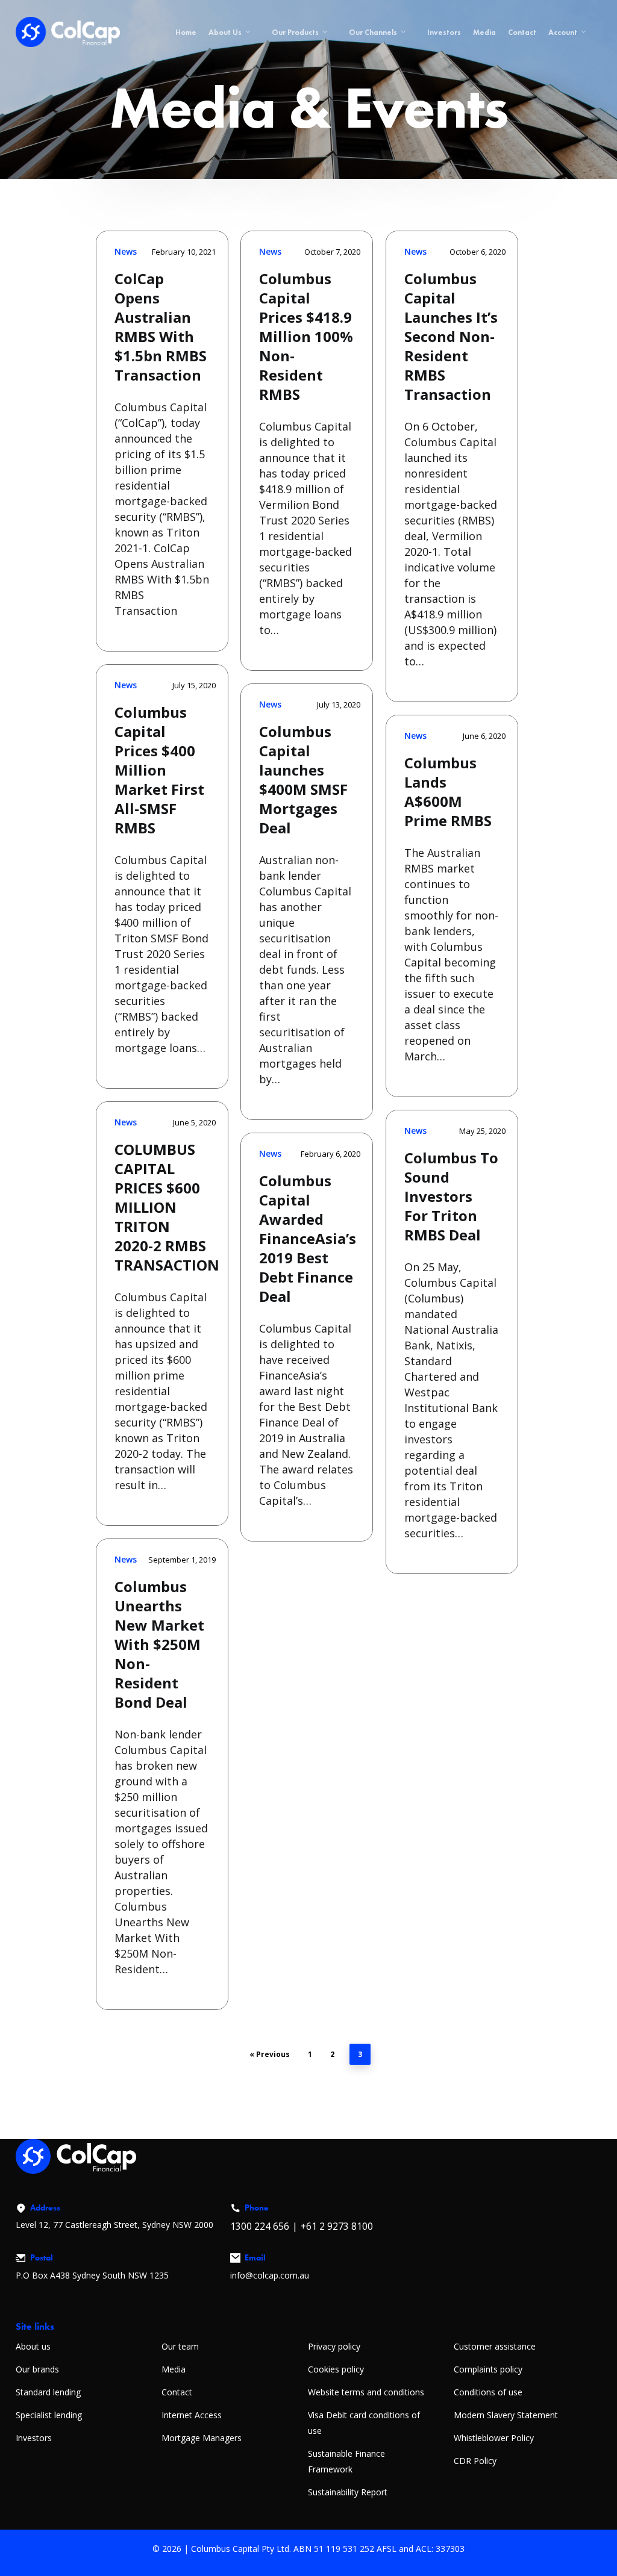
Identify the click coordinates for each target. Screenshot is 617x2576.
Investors (444, 32)
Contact (522, 32)
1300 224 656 (260, 2226)
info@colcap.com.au (270, 2275)
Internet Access (192, 2415)
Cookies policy (336, 2369)
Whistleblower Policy (494, 2438)
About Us (225, 32)
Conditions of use (488, 2392)
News (126, 251)
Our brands (37, 2369)
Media (484, 32)
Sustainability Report (348, 2492)
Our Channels (373, 32)
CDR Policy (475, 2461)
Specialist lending (49, 2415)
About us (33, 2346)
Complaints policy (488, 2369)
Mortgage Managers (202, 2438)
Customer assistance (495, 2346)
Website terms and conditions (366, 2392)
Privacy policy (334, 2346)
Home (186, 32)
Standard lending (48, 2392)
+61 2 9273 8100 (337, 2226)
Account (563, 32)
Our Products (295, 32)
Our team (180, 2346)
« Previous (270, 2054)
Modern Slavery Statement (506, 2415)
